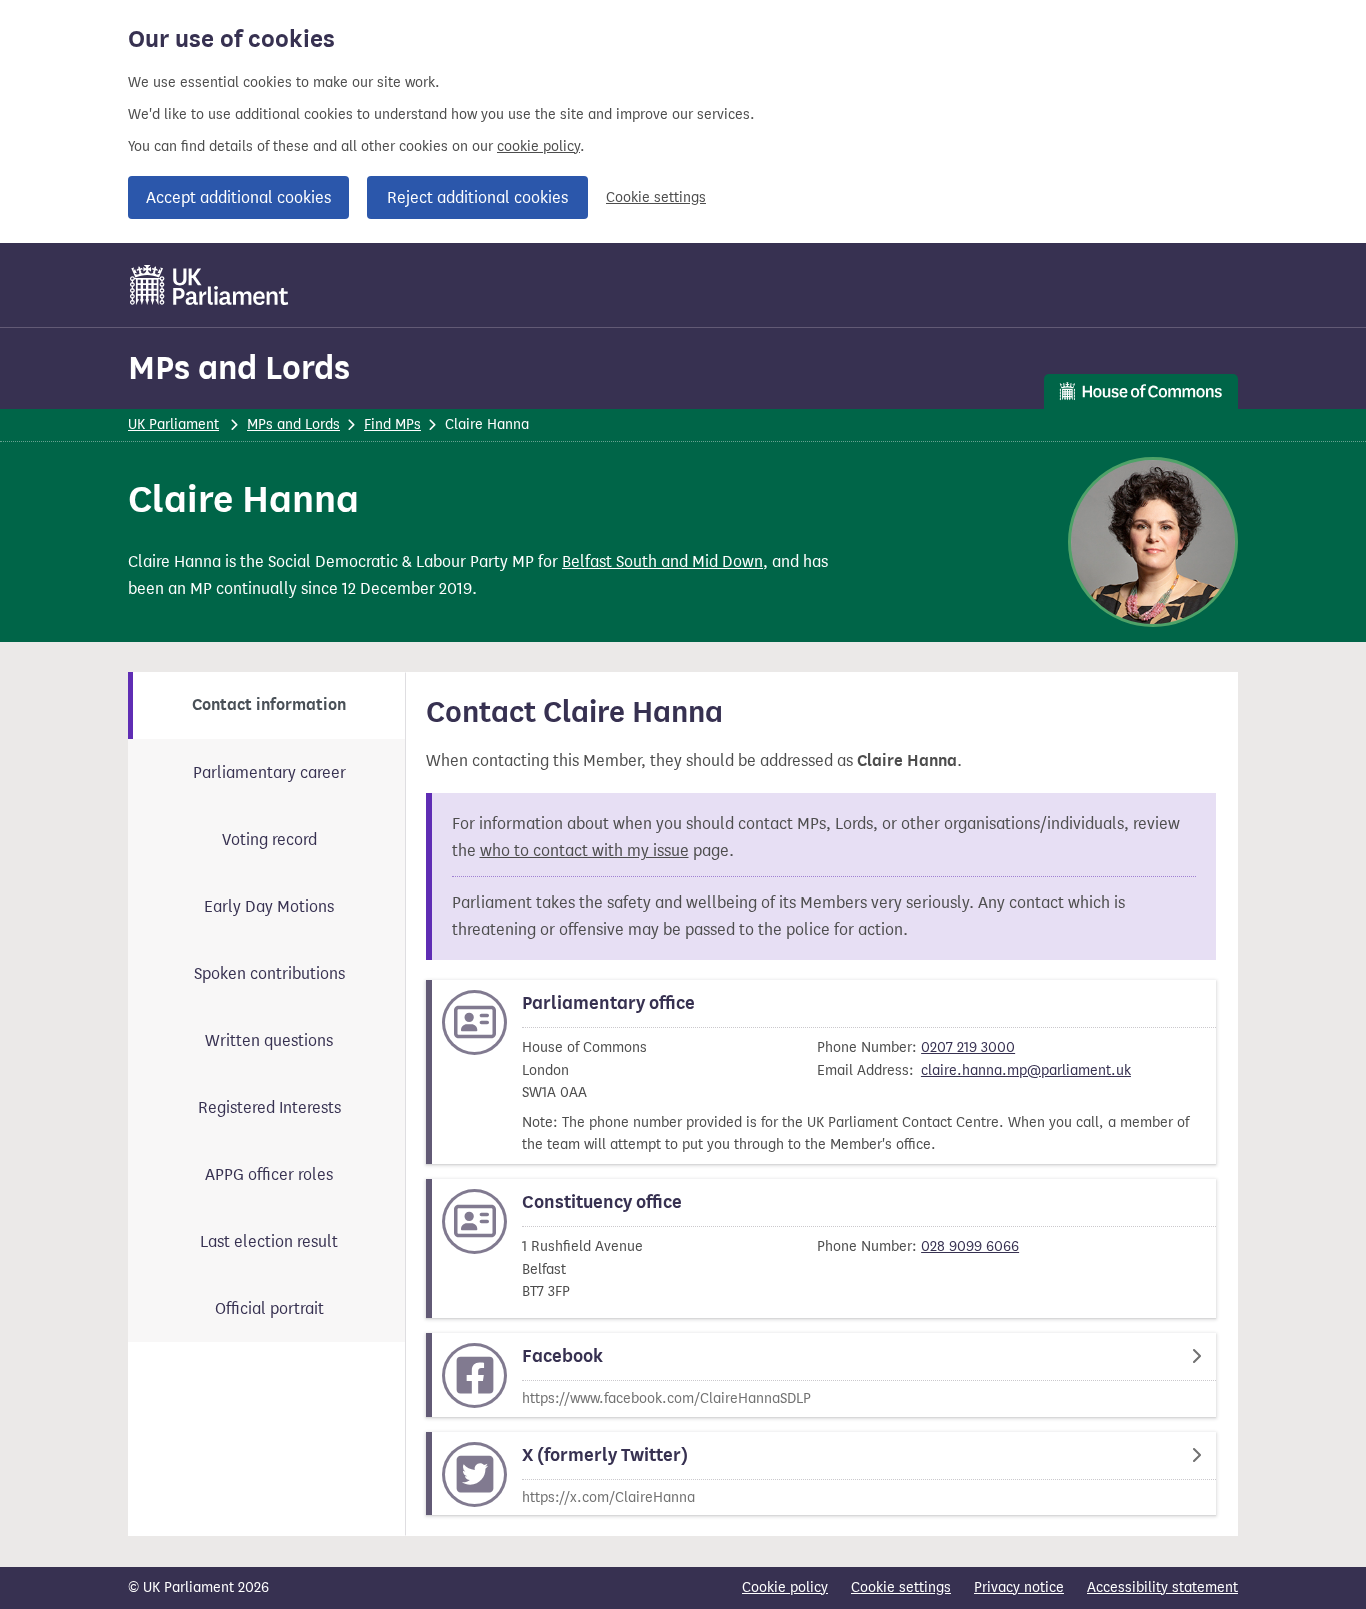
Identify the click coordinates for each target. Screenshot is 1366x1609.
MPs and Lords (239, 367)
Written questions (269, 1040)
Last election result (269, 1241)
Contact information (269, 705)
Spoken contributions (269, 973)
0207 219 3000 (968, 1047)
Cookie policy (785, 1587)
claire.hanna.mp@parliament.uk (1026, 1070)
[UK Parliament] (209, 285)
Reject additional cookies (477, 197)
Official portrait (269, 1308)
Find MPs (392, 424)
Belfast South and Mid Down (662, 561)
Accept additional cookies (238, 197)
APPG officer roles (269, 1174)
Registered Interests (269, 1107)
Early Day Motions (269, 906)
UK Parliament (173, 424)
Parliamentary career (269, 772)
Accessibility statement (1162, 1587)
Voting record (269, 839)
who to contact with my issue (584, 850)
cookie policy (538, 146)
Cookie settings (656, 197)
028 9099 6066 (970, 1246)
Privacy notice (1019, 1587)
